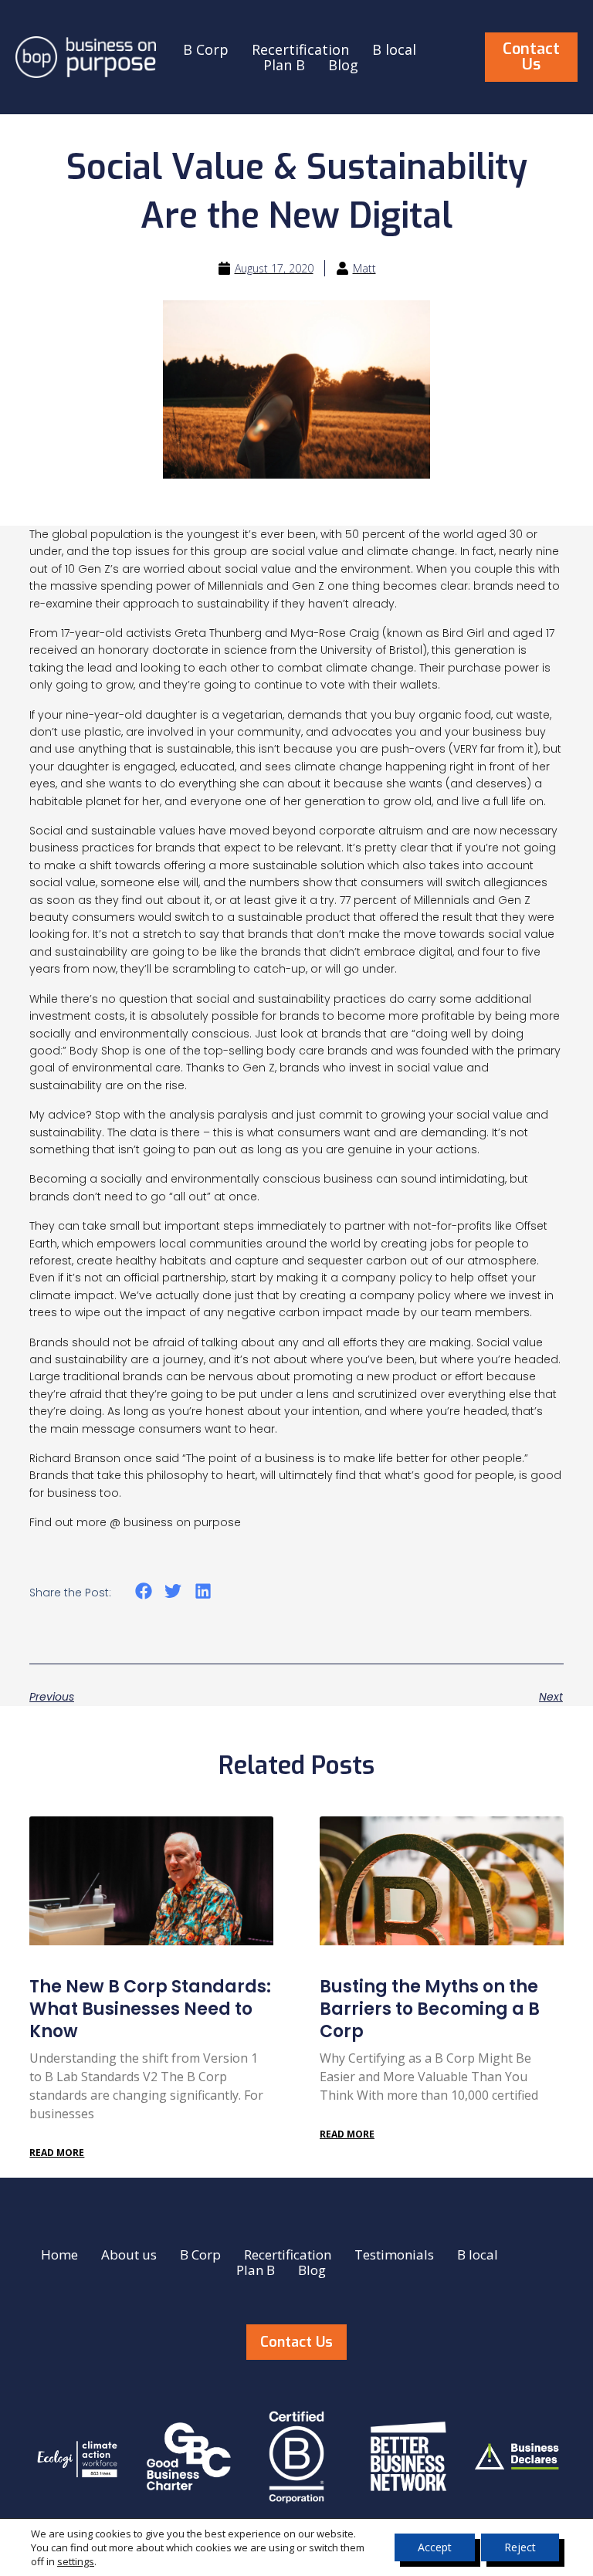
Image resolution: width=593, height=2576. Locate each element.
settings (76, 2561)
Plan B (284, 65)
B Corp (206, 49)
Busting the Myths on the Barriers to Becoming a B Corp (430, 2009)
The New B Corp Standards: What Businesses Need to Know (150, 2009)
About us (129, 2255)
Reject (520, 2547)
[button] (143, 1591)
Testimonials (394, 2255)
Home (59, 2255)
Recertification (300, 49)
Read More (57, 2153)
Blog (343, 65)
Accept (435, 2547)
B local (394, 49)
